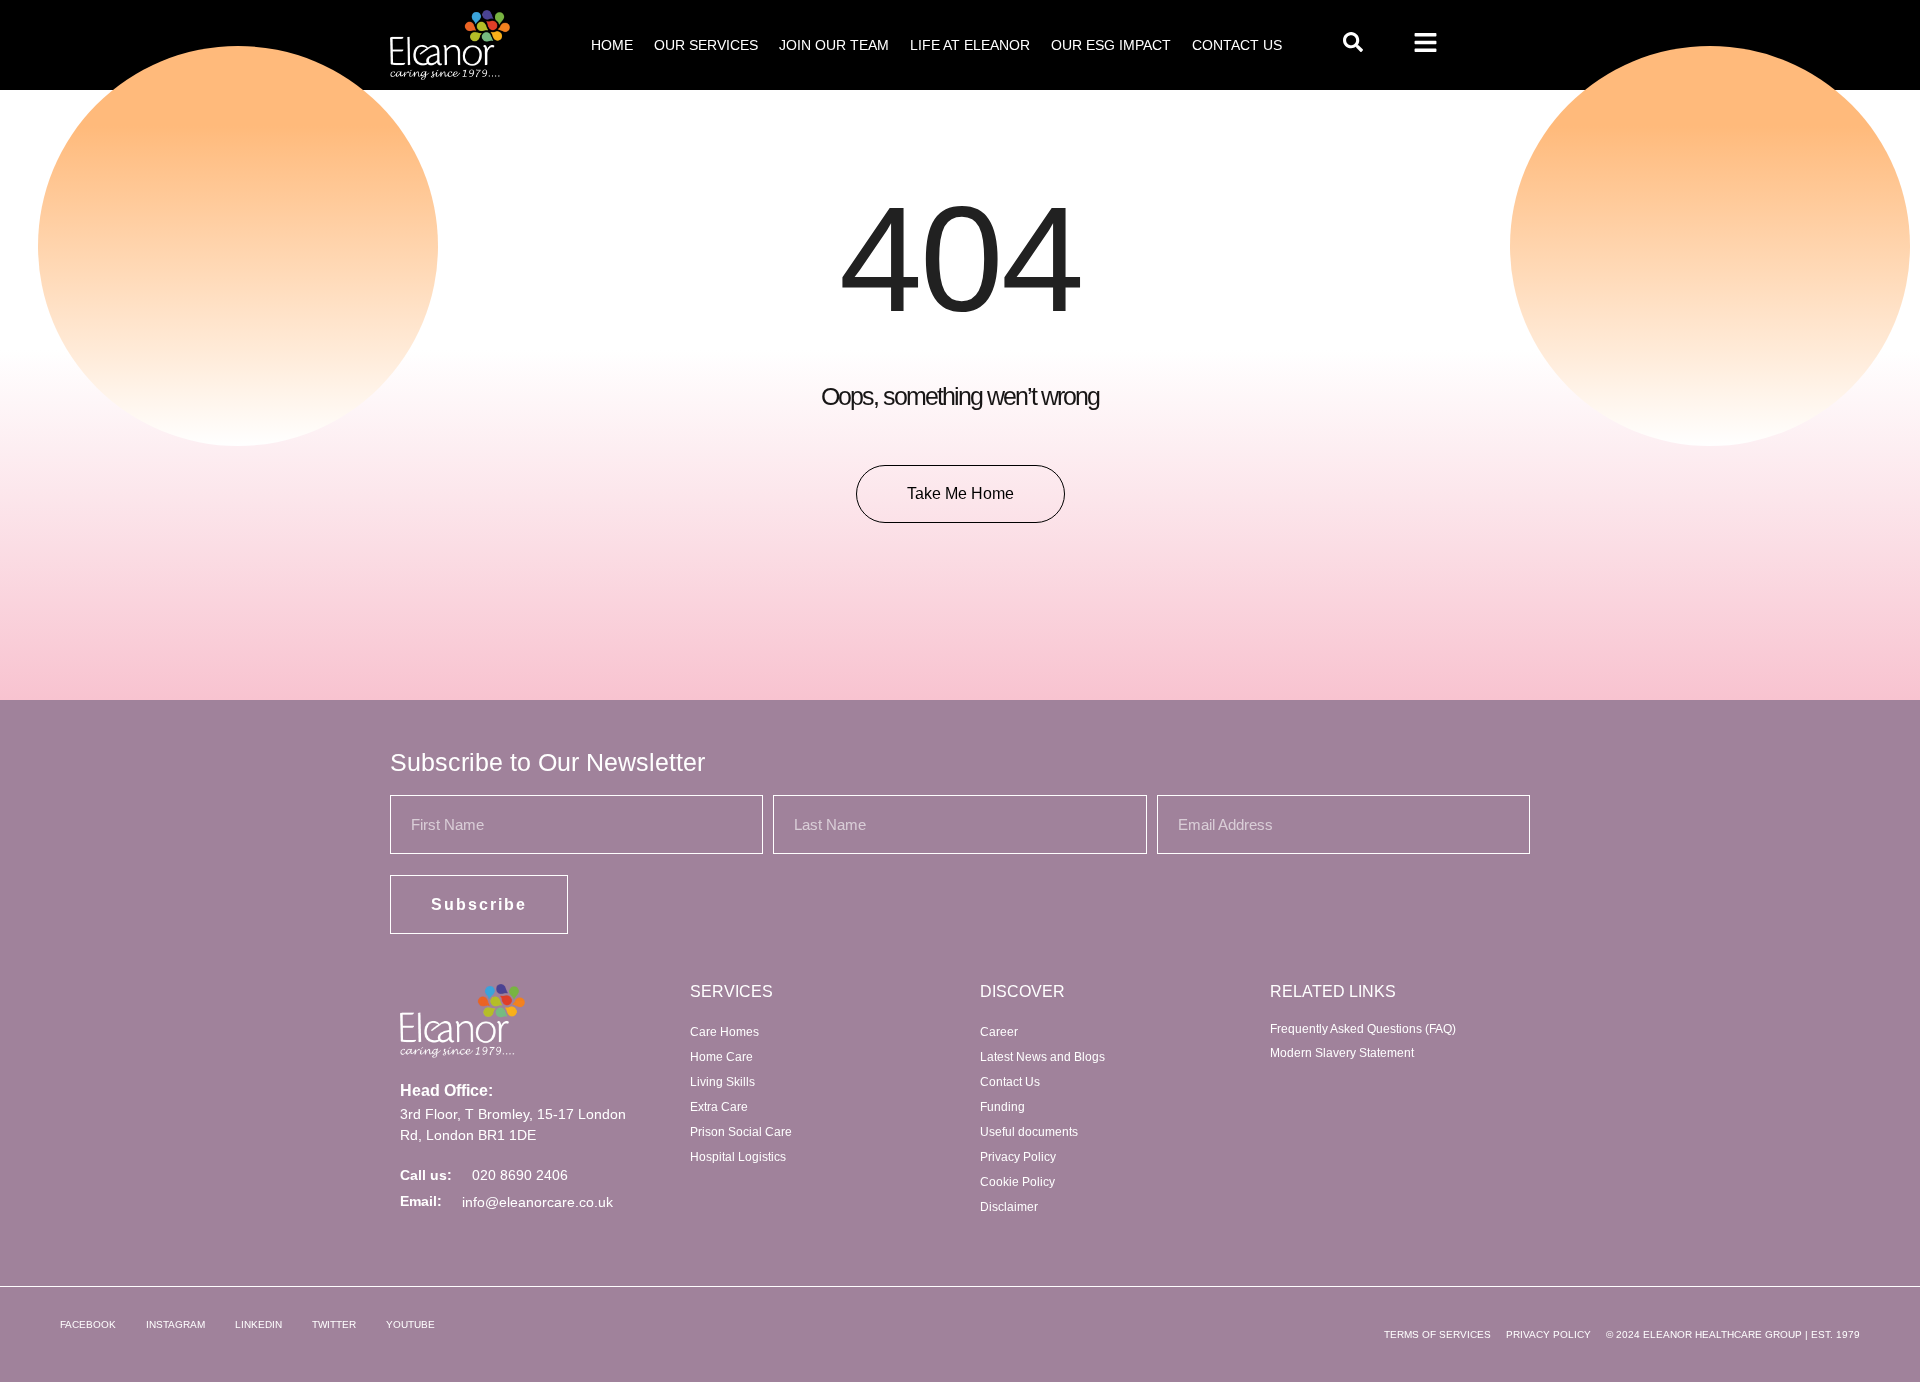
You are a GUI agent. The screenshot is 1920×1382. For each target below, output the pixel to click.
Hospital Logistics (738, 1157)
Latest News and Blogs (1042, 1057)
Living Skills (722, 1082)
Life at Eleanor (970, 45)
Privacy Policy (1018, 1157)
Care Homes (724, 1032)
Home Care (721, 1057)
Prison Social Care (741, 1132)
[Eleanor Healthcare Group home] (450, 45)
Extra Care (719, 1107)
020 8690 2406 (520, 1175)
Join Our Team (834, 45)
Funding (1002, 1107)
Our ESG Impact (1111, 45)
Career (999, 1032)
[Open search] (1353, 42)
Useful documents (1029, 1132)
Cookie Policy (1017, 1182)
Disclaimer (1009, 1207)
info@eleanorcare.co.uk (537, 1202)
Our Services (706, 45)
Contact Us (1237, 45)
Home (612, 45)
